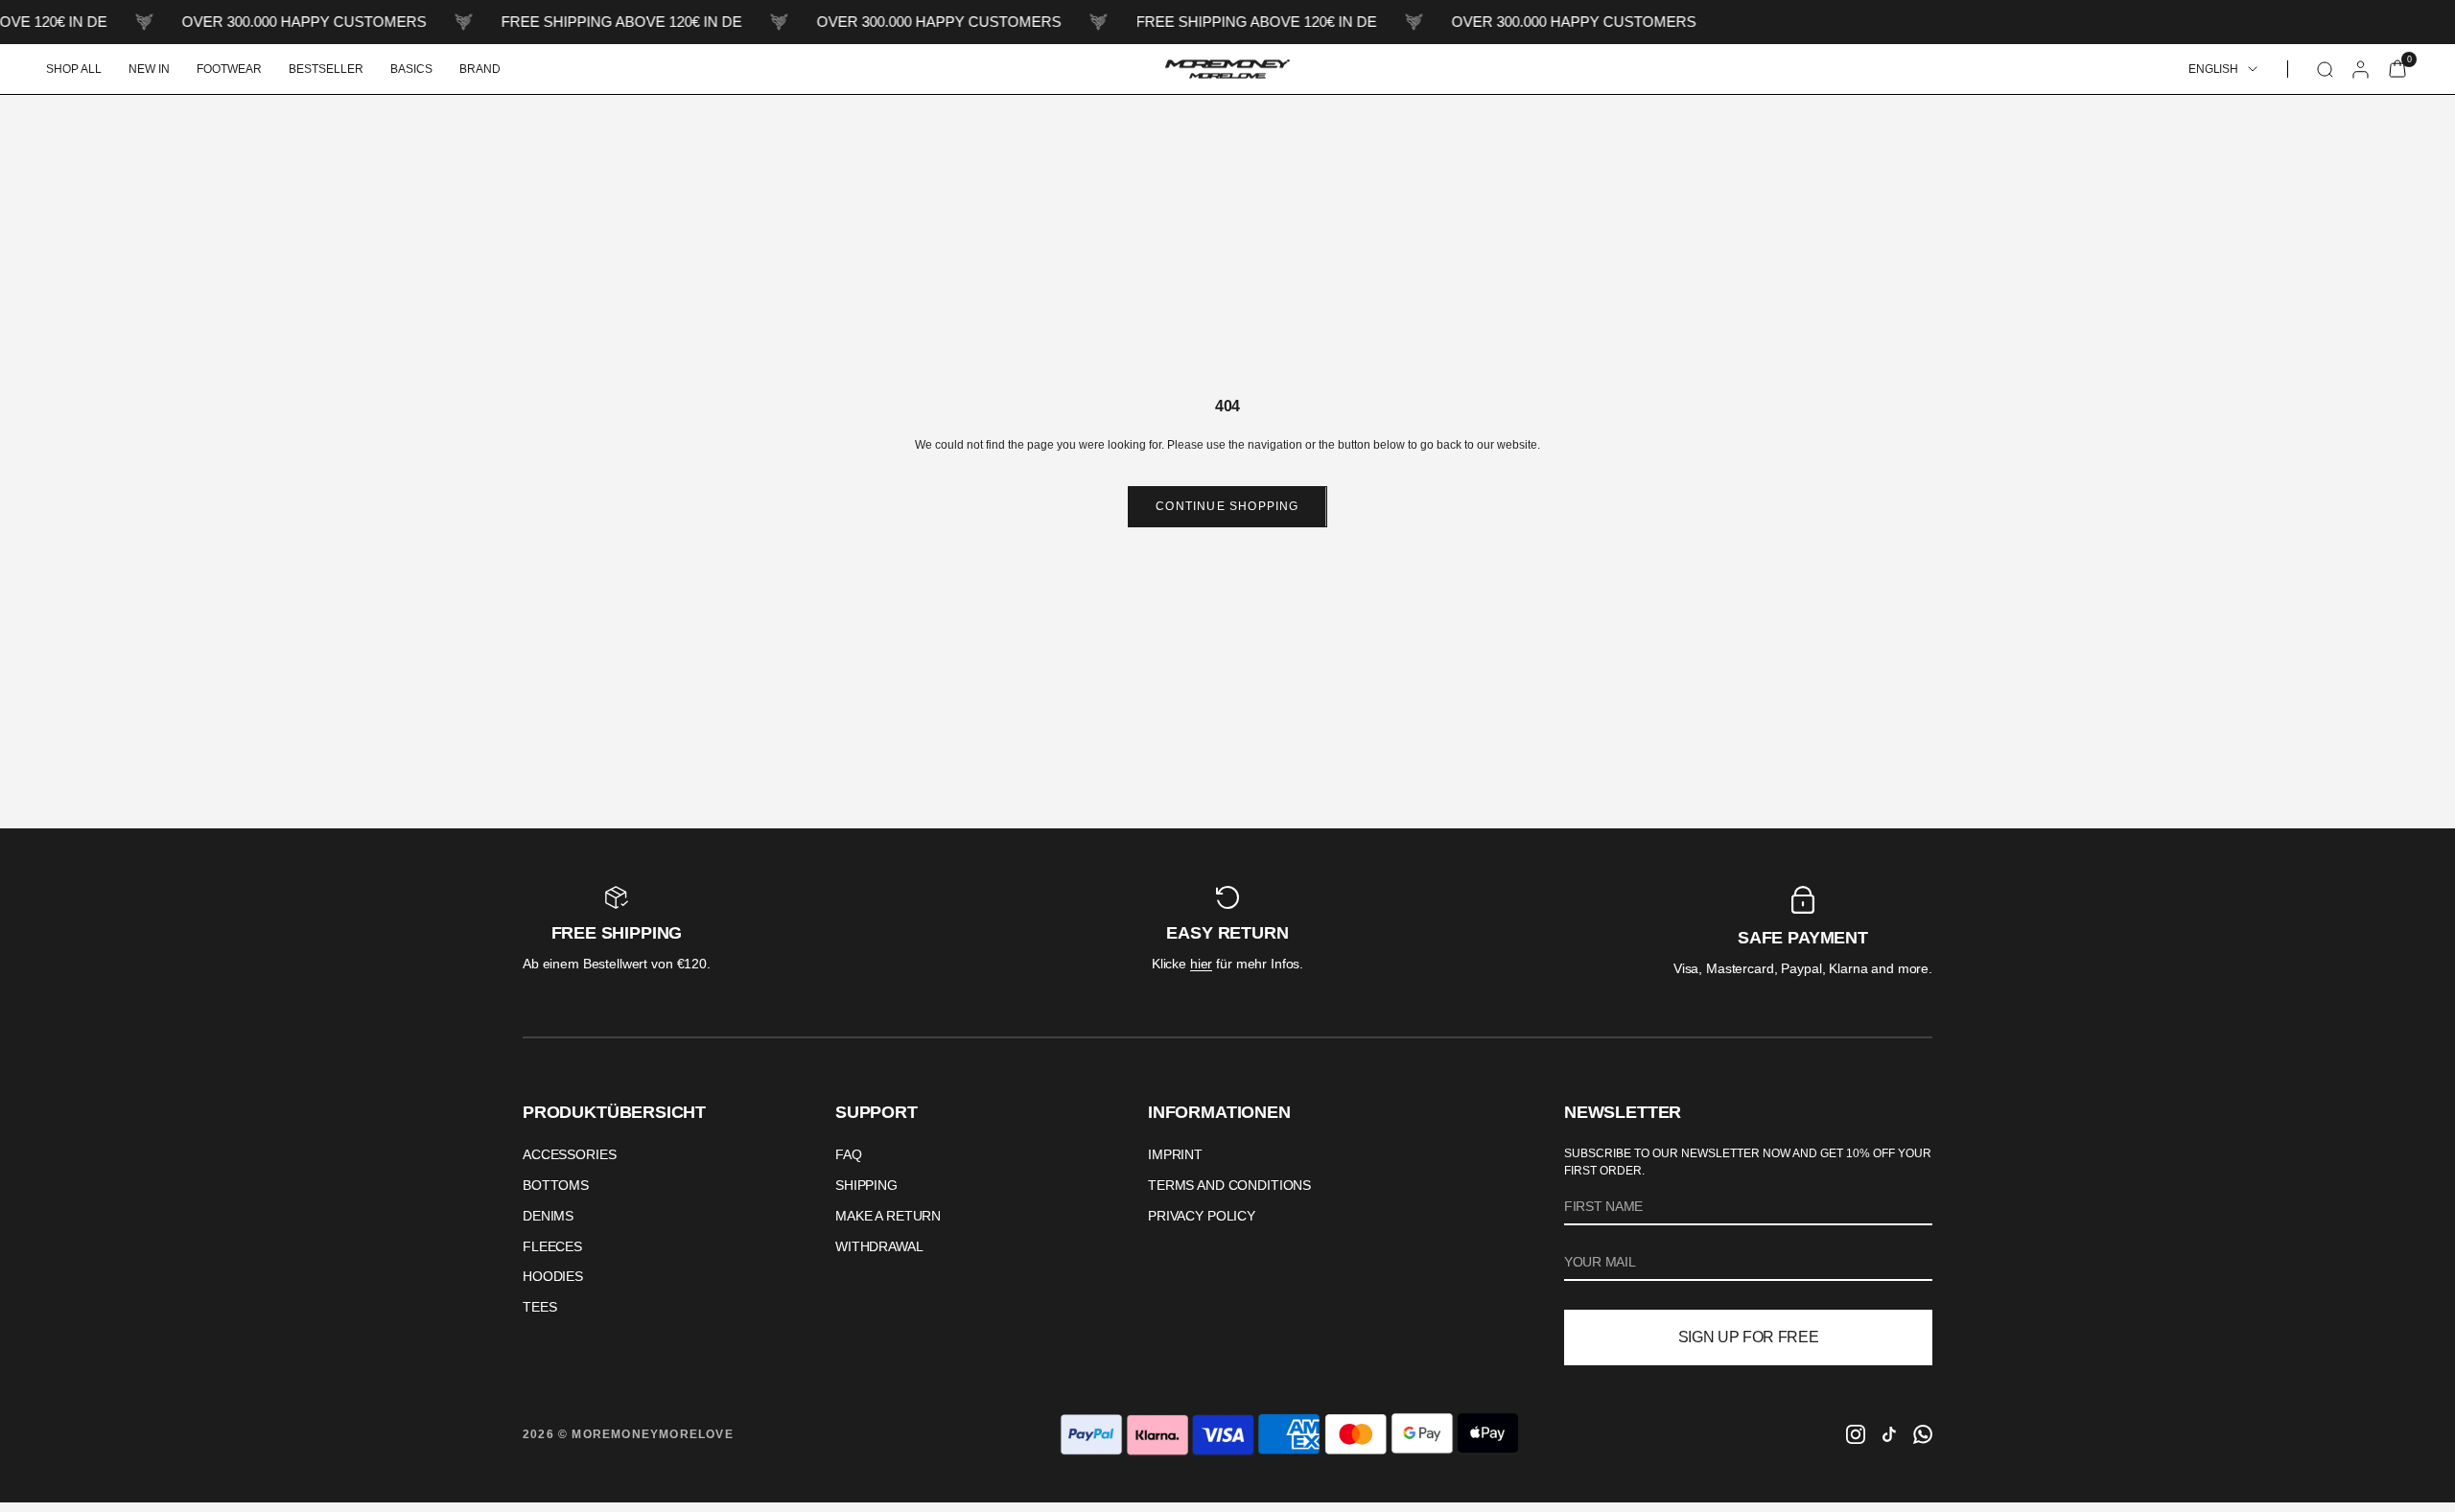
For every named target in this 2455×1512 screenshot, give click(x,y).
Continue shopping (1227, 506)
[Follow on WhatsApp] (1923, 1434)
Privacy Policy (1202, 1216)
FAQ (849, 1154)
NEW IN (149, 69)
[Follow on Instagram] (1856, 1434)
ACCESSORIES (569, 1154)
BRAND (480, 69)
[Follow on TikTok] (1889, 1434)
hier (1201, 964)
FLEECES (552, 1246)
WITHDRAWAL (879, 1246)
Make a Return (888, 1216)
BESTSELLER (326, 69)
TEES (539, 1307)
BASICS (411, 69)
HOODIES (553, 1276)
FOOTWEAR (229, 69)
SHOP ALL (74, 69)
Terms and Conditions (1229, 1185)
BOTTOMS (556, 1185)
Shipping (866, 1185)
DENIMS (548, 1216)
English (2213, 69)
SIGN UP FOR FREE (1749, 1337)
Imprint (1175, 1154)
